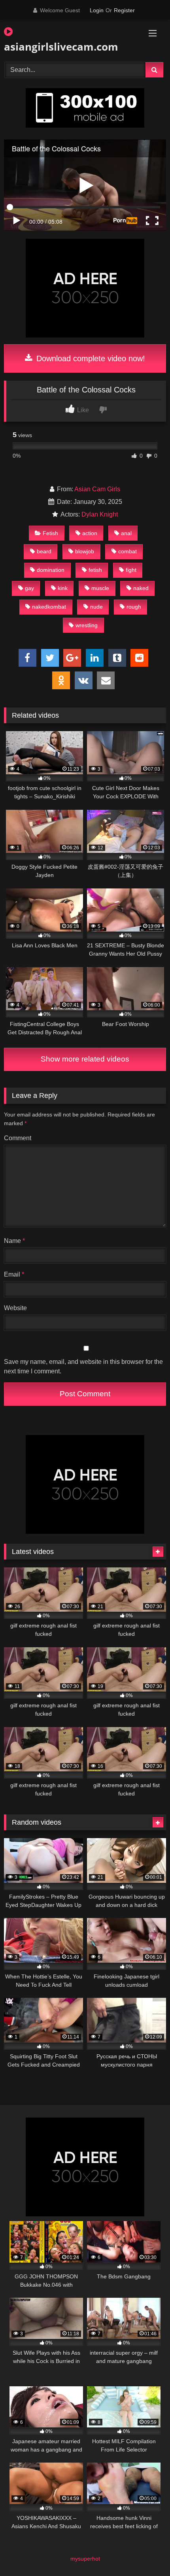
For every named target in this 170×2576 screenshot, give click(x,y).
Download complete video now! (90, 358)
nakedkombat (49, 607)
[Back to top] (145, 2552)
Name (14, 1241)
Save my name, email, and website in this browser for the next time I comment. (83, 1366)
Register (124, 10)
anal (126, 533)
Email (14, 1274)
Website (15, 1308)
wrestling (87, 625)
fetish (95, 570)
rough (134, 607)
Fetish (50, 533)
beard (44, 551)
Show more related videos (85, 1059)
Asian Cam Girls (97, 489)
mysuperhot (85, 2559)
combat (127, 551)
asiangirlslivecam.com (59, 47)
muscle (100, 588)
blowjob (85, 551)
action (90, 533)
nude (96, 607)
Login (97, 10)
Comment (18, 1138)
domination (51, 570)
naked (141, 588)
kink (63, 588)
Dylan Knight (100, 514)
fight (131, 570)
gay (29, 588)
